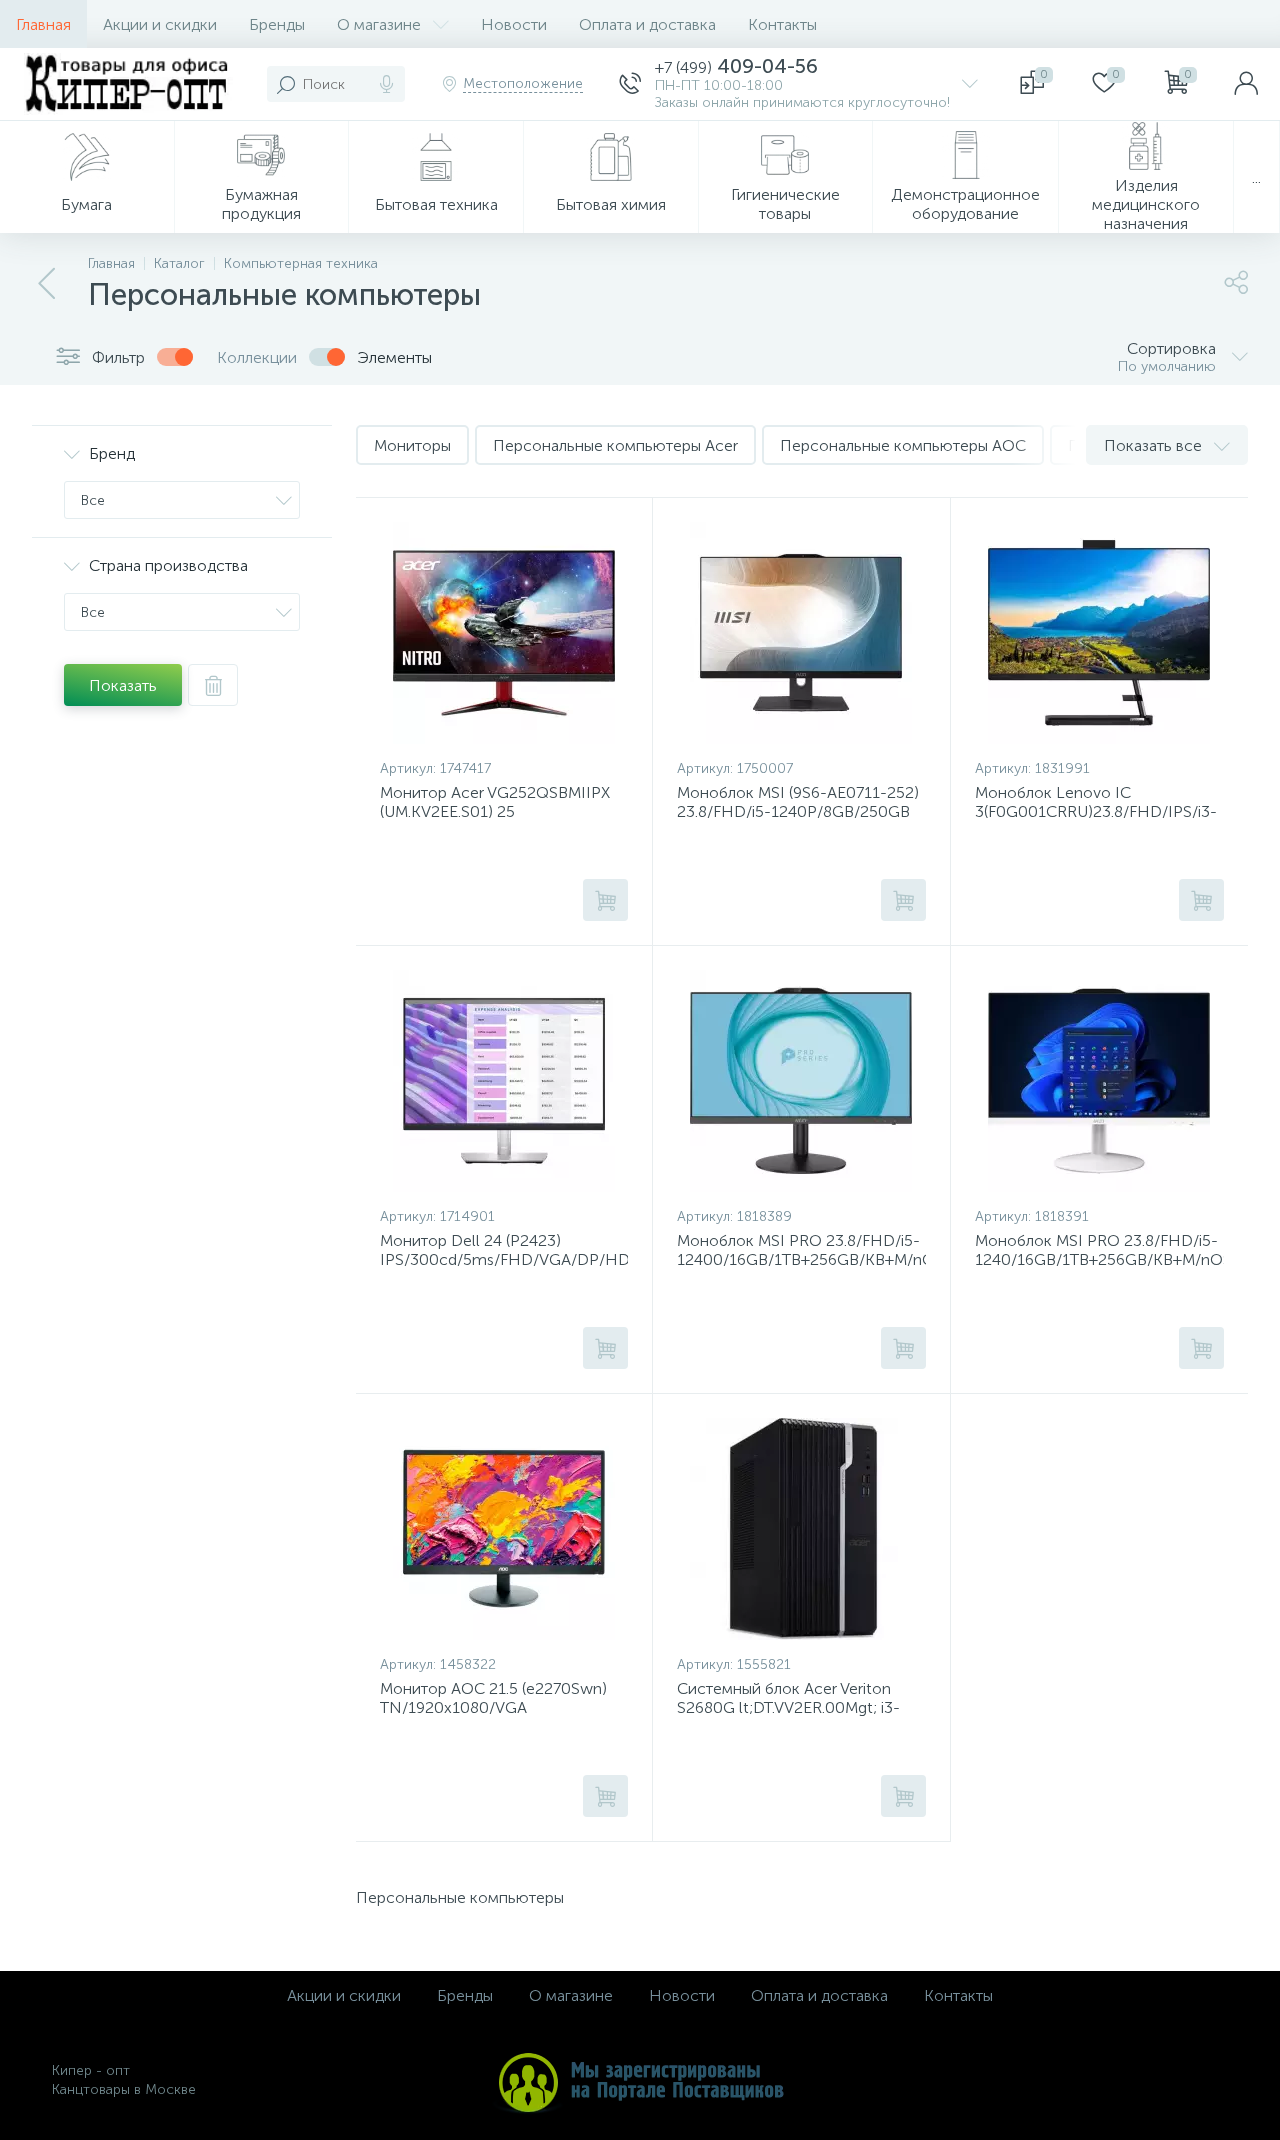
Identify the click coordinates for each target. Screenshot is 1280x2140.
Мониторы (412, 445)
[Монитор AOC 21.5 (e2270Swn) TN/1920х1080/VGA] (504, 1529)
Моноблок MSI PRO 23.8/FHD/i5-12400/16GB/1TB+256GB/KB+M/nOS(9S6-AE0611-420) (801, 1259)
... (1256, 177)
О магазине (379, 24)
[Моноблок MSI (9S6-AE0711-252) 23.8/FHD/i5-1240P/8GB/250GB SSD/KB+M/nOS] (801, 633)
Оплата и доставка (647, 24)
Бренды (277, 24)
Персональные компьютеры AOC (903, 445)
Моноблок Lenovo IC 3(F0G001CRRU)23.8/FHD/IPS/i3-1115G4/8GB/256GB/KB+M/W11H (1097, 811)
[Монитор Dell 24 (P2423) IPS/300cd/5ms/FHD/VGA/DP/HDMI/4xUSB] (504, 1081)
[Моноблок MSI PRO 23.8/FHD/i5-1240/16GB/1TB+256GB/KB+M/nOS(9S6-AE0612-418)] (1099, 1081)
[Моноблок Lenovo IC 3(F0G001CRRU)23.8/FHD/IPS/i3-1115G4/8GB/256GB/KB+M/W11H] (1099, 633)
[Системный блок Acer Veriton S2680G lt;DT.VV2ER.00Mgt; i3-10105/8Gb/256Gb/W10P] (801, 1529)
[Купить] (605, 900)
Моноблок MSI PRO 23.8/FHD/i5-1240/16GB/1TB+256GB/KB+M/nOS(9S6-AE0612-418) (1099, 1259)
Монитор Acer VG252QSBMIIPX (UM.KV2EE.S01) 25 (495, 802)
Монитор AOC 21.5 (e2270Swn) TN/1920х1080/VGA (493, 1698)
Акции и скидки (160, 24)
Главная (43, 24)
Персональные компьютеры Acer (615, 445)
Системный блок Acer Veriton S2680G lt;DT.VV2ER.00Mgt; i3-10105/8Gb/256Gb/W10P (788, 1707)
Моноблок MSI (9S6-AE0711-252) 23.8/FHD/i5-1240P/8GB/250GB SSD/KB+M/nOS (798, 811)
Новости (514, 24)
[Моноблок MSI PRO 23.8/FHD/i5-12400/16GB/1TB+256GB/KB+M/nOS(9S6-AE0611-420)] (801, 1081)
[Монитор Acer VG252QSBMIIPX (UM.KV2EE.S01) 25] (504, 633)
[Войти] (1246, 84)
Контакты (782, 24)
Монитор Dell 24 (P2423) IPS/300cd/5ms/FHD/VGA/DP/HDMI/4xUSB (504, 1250)
